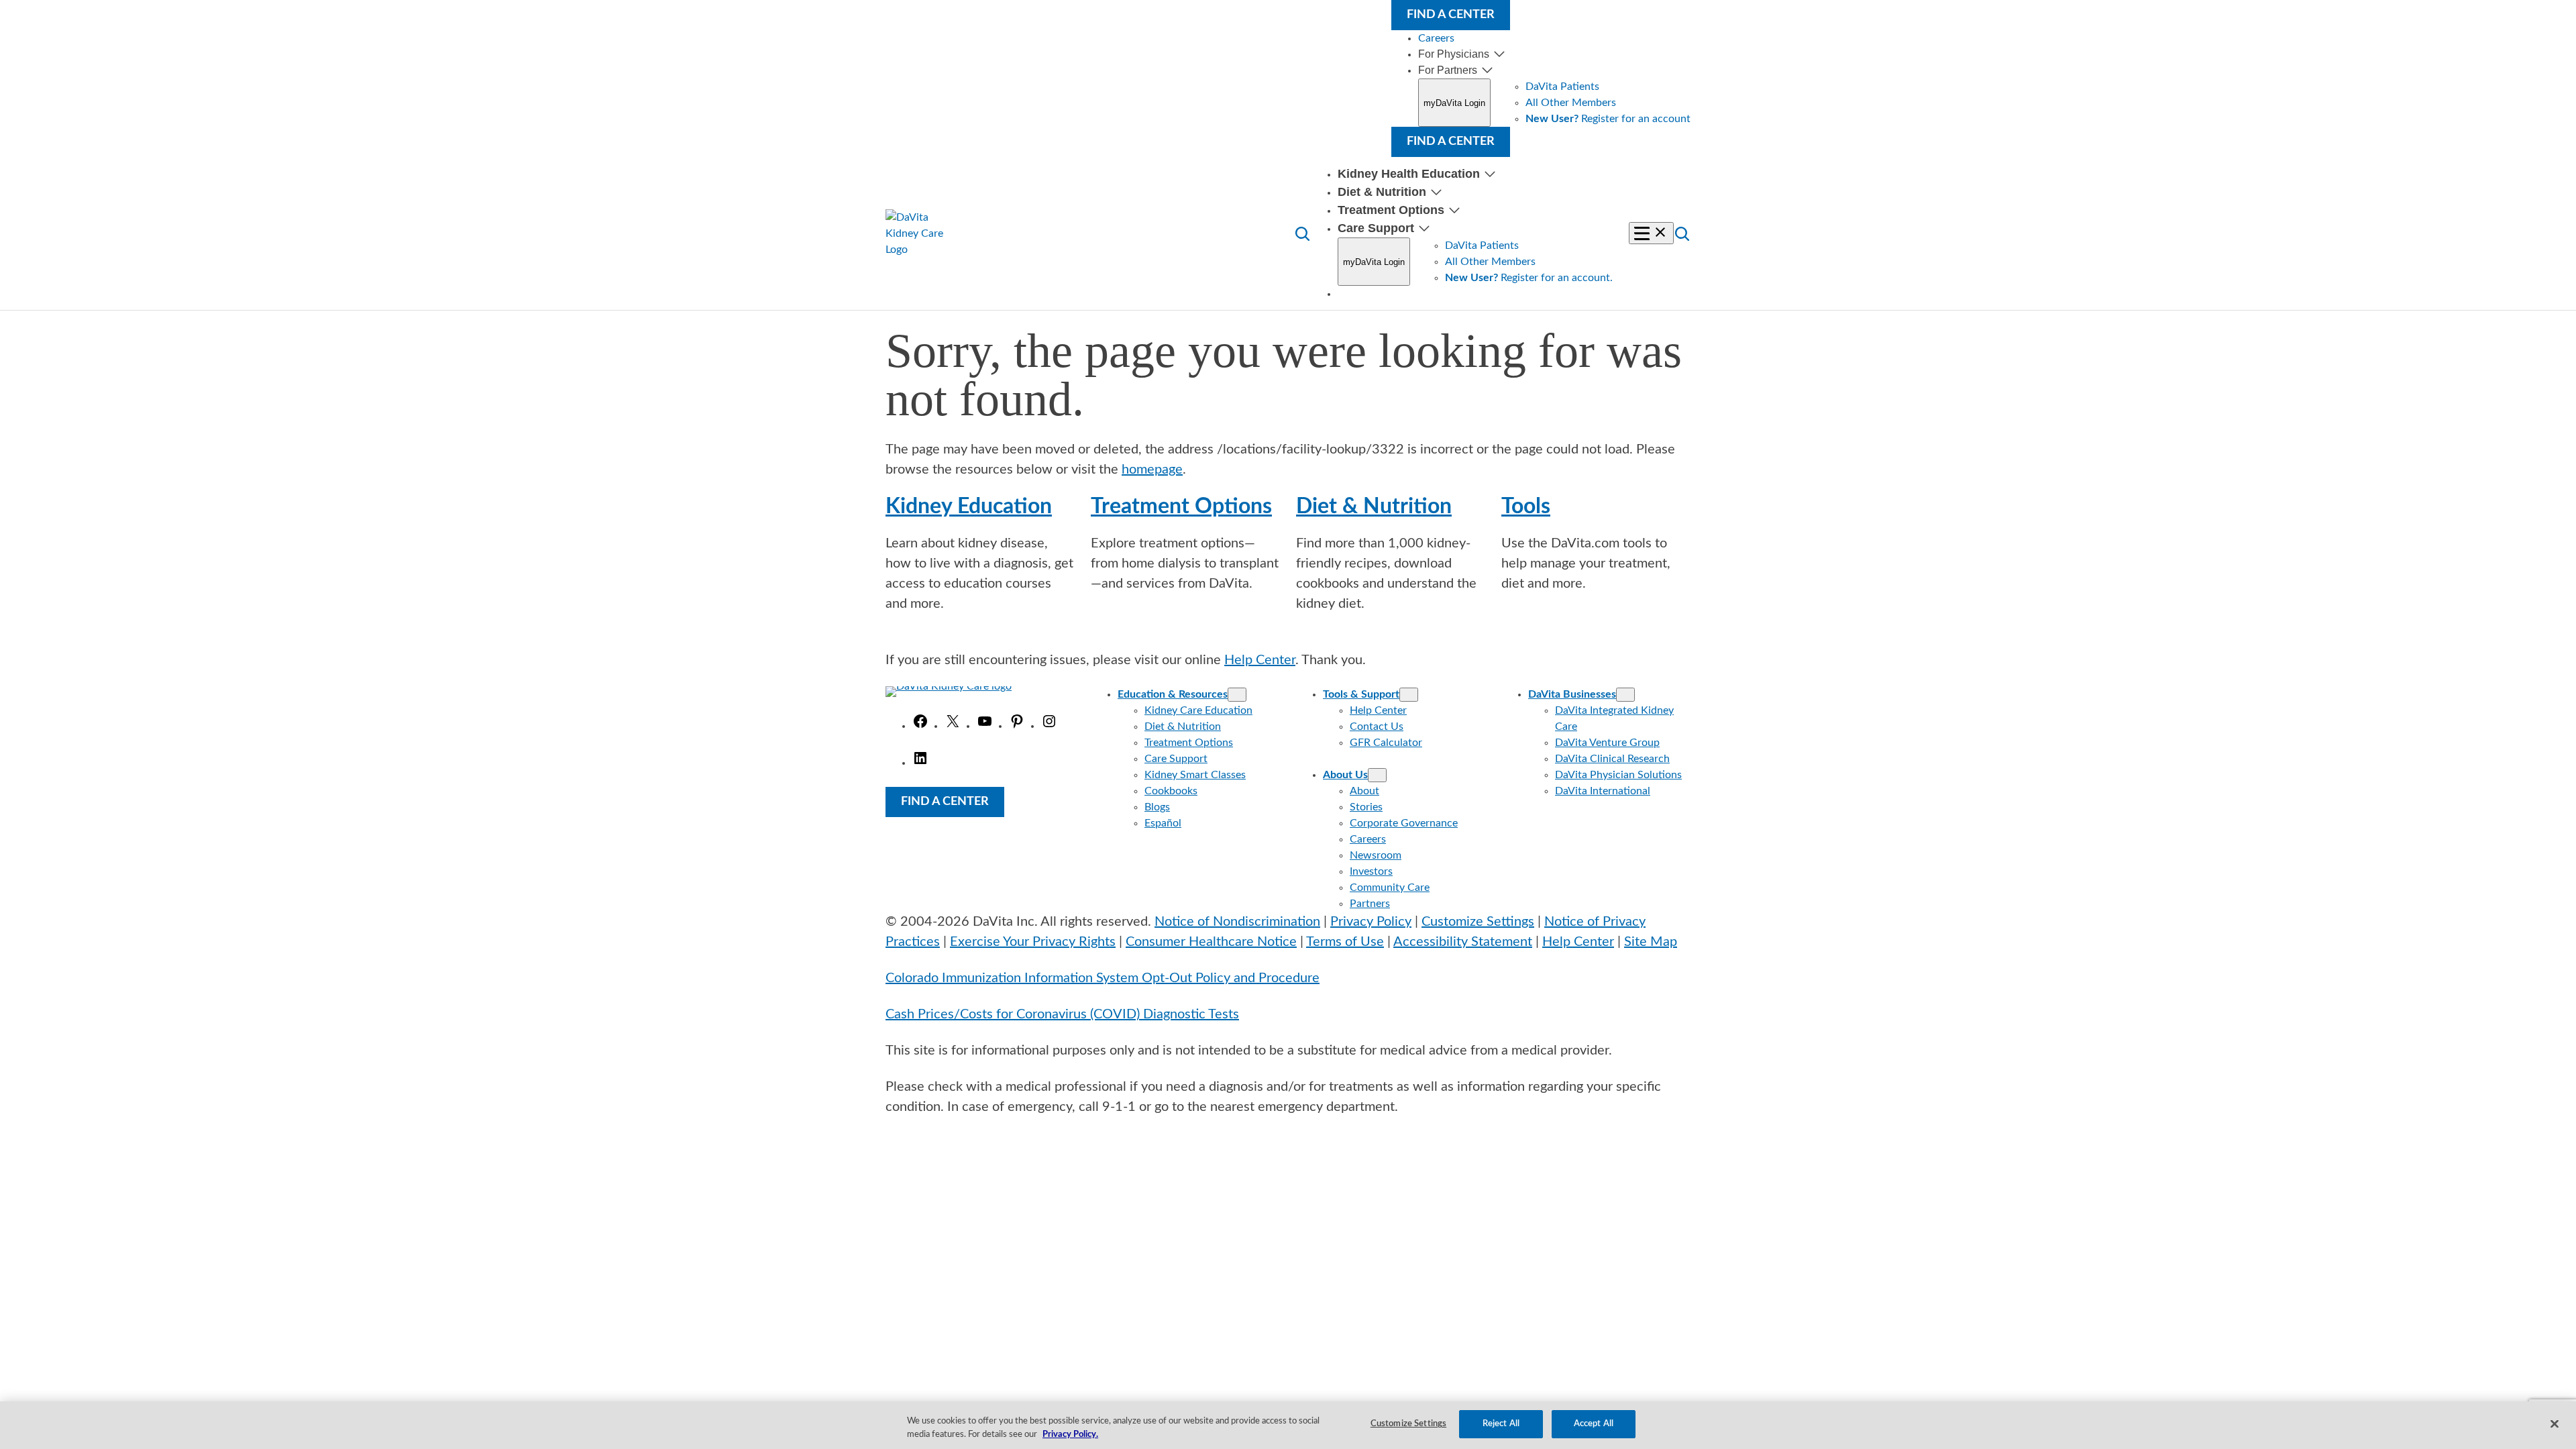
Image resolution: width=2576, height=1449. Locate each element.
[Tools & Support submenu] (1409, 695)
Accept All (1594, 1424)
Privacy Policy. (1070, 1435)
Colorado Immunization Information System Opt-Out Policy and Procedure (1103, 978)
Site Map (1651, 942)
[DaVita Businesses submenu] (1625, 695)
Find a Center (1451, 15)
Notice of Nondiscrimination (1237, 922)
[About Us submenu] (1377, 775)
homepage (1152, 470)
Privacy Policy (1371, 922)
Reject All (1501, 1424)
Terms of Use (1345, 942)
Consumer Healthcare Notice (1211, 942)
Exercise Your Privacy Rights (1033, 942)
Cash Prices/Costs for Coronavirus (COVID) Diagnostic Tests (1062, 1014)
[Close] (2555, 1424)
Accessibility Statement (1463, 942)
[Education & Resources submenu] (1237, 695)
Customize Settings (1478, 922)
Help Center (1260, 660)
